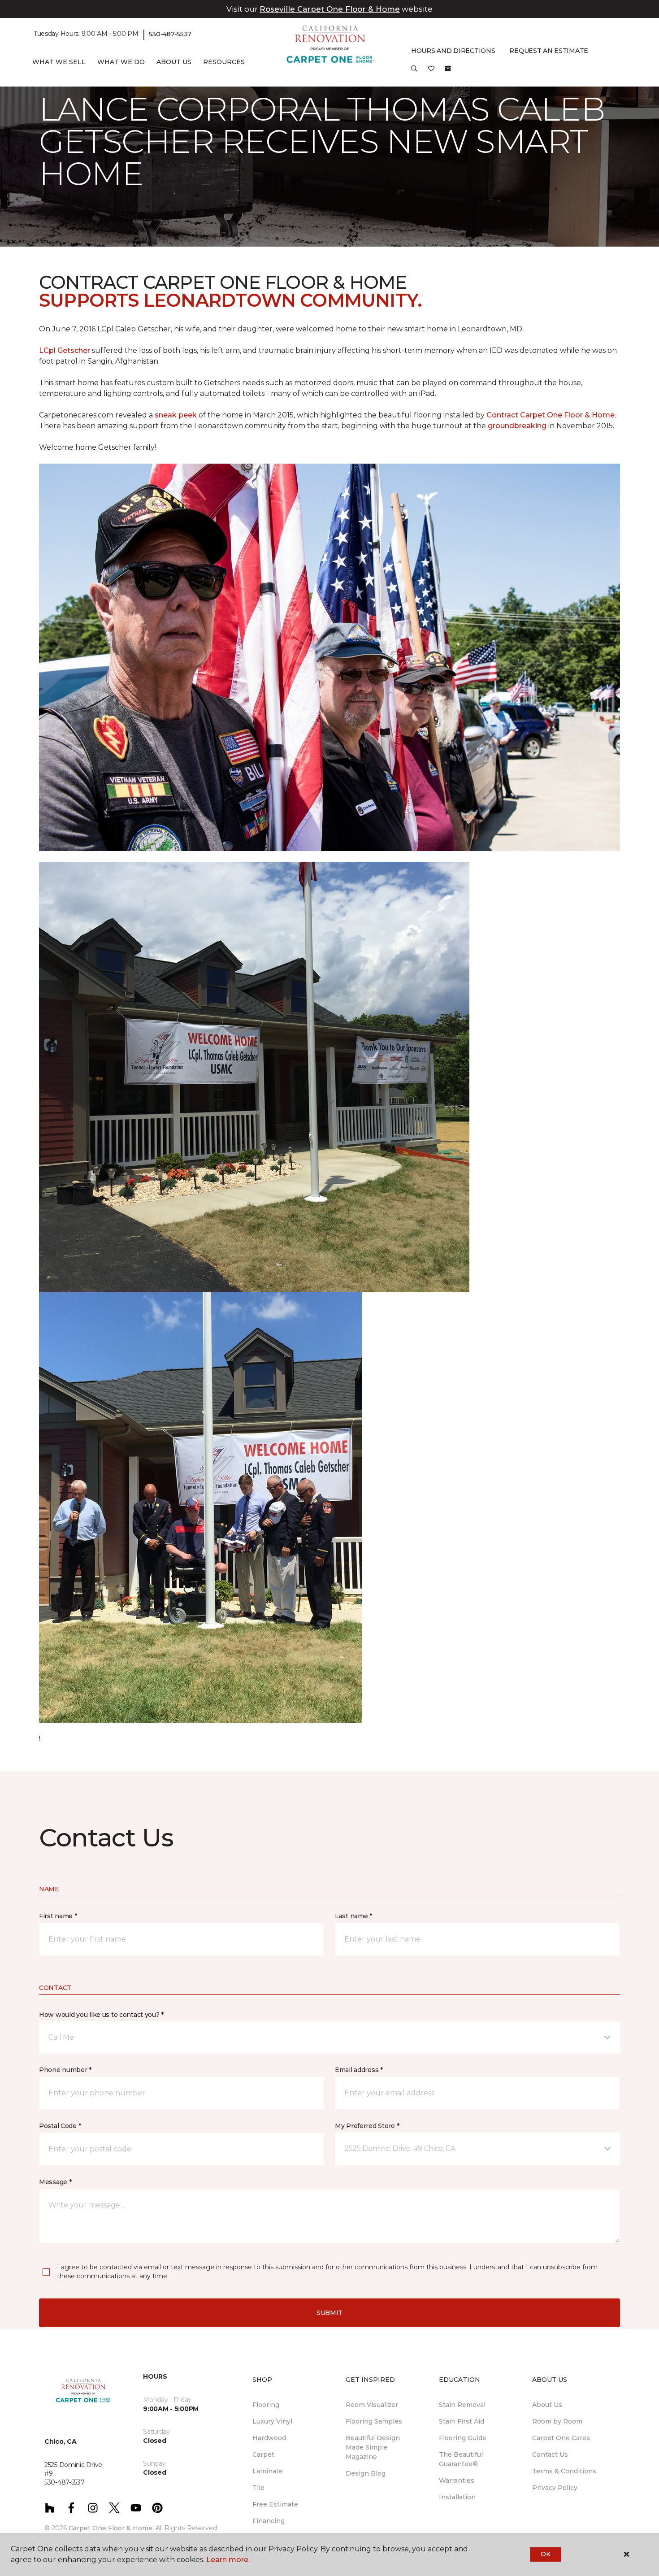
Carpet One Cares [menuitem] (561, 2438)
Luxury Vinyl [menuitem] (272, 2421)
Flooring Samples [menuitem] (374, 2421)
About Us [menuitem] (547, 2405)
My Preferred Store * (367, 2126)
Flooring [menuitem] (266, 2405)
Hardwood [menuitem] (269, 2438)
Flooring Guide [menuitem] (463, 2438)
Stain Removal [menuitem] (462, 2405)
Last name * (353, 1916)
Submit (329, 2313)
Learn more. (228, 2560)
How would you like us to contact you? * (101, 2015)
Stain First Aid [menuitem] (462, 2421)
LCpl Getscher (65, 350)
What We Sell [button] (59, 62)
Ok (545, 2554)
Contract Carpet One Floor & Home (551, 415)
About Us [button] (174, 62)
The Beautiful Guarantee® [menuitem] (461, 2459)
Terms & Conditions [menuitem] (564, 2471)
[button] (414, 72)
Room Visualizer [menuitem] (372, 2405)
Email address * (359, 2070)
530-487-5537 (170, 34)
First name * (58, 1916)
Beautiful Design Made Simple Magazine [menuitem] (373, 2447)
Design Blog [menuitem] (366, 2473)
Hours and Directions (453, 51)
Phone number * (65, 2070)
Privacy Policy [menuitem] (555, 2488)
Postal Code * (60, 2126)
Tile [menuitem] (258, 2488)
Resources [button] (224, 62)
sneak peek (175, 415)
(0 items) (448, 69)
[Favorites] (431, 72)
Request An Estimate (549, 51)
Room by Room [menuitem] (557, 2421)
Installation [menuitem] (457, 2497)
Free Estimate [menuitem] (275, 2504)
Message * (55, 2182)
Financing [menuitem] (269, 2521)
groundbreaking (517, 426)
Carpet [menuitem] (263, 2454)
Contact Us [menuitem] (550, 2454)
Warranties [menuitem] (457, 2480)
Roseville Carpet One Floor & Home (330, 9)
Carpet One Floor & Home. (111, 2528)
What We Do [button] (121, 62)
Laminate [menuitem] (268, 2471)
